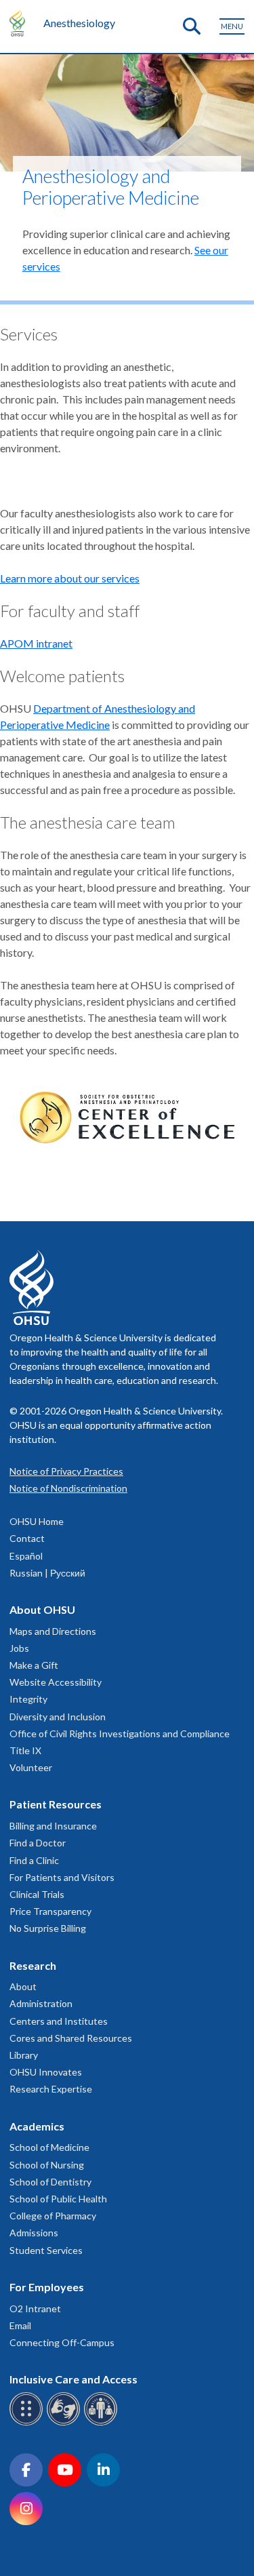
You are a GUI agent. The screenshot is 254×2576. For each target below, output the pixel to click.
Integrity (28, 1699)
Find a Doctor (38, 1843)
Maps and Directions (53, 1631)
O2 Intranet (35, 2309)
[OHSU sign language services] (65, 2423)
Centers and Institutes (59, 2021)
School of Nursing (47, 2165)
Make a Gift (34, 1665)
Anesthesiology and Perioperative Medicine (111, 187)
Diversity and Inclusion (58, 1717)
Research (33, 1965)
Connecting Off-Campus (62, 2342)
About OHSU (42, 1609)
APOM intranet (36, 643)
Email (20, 2325)
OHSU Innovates (46, 2072)
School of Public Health (58, 2199)
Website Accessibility (56, 1682)
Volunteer (31, 1767)
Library (24, 2055)
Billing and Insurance (53, 1826)
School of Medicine (49, 2147)
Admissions (34, 2233)
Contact (27, 1538)
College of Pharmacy (53, 2216)
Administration (41, 2003)
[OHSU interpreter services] (103, 2423)
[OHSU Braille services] (28, 2423)
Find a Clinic (34, 1860)
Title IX (25, 1750)
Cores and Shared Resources (71, 2038)
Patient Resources (56, 1804)
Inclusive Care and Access (73, 2379)
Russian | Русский (47, 1573)
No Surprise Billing (48, 1928)
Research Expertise (51, 2089)
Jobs (19, 1648)
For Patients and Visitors (62, 1877)
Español (26, 1556)
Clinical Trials (37, 1894)
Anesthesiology (79, 23)
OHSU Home (37, 1521)
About (23, 1986)
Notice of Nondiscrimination (68, 1488)
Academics (37, 2126)
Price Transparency (50, 1911)
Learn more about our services (70, 578)
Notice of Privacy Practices (66, 1471)
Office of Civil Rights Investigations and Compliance (120, 1733)
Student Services (46, 2250)
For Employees (47, 2287)
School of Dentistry (50, 2182)
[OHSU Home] (21, 23)
